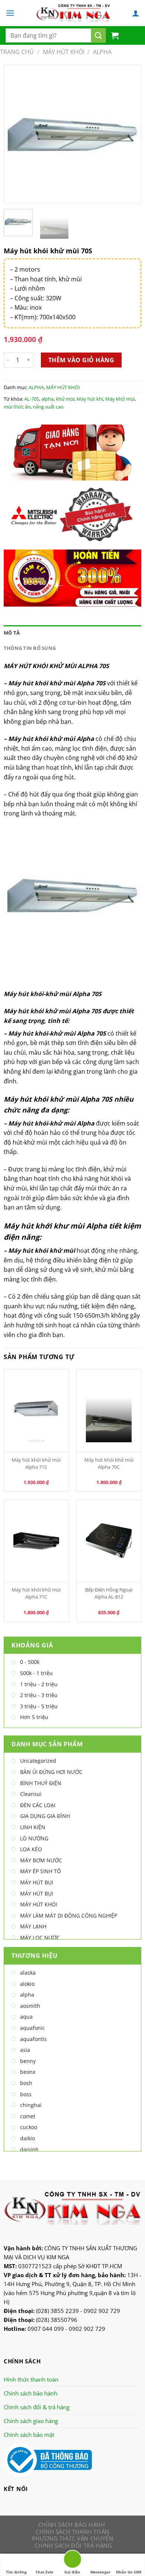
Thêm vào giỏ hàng (81, 360)
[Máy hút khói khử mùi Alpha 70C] (109, 1411)
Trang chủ (17, 52)
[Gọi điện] (72, 2561)
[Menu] (10, 13)
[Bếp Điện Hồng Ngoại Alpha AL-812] (109, 1541)
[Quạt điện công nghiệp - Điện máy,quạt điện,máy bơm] (73, 13)
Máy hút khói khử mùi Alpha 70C (109, 1463)
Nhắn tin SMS (129, 2572)
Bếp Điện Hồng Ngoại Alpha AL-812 (109, 1593)
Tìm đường (16, 2572)
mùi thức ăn (17, 407)
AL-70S (32, 399)
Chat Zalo (44, 2572)
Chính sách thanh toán (72, 2532)
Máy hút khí (90, 399)
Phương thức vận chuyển (72, 2538)
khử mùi (65, 399)
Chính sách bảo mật (29, 2435)
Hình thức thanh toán (31, 2379)
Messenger (101, 2572)
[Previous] (16, 134)
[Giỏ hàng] (115, 35)
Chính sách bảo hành (30, 2393)
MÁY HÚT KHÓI (64, 52)
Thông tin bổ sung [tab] (30, 648)
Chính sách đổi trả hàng (73, 2545)
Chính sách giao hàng (31, 2421)
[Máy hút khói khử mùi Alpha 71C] (36, 1541)
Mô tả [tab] (12, 633)
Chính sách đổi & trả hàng (37, 2407)
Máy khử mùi (120, 399)
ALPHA (102, 52)
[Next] (129, 134)
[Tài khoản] (136, 13)
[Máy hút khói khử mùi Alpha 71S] (36, 1411)
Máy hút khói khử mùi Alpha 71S (36, 1463)
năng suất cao (48, 407)
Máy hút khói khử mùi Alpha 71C (36, 1593)
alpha (47, 399)
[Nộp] (99, 35)
